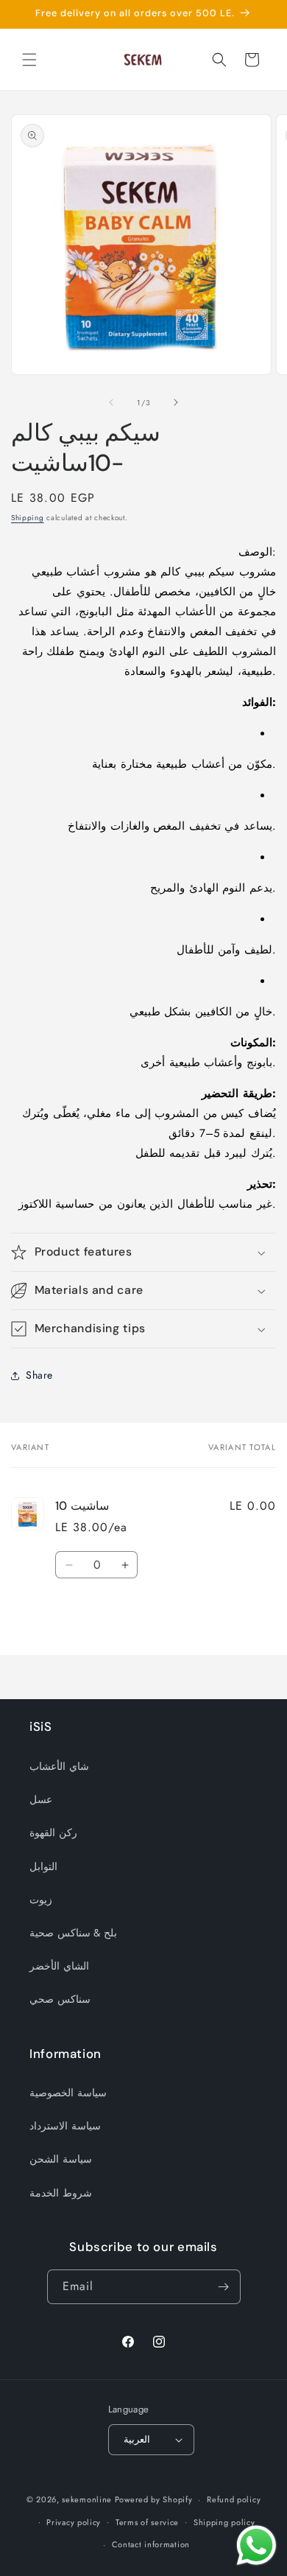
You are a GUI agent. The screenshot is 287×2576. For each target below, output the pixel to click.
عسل (41, 1799)
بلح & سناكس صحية (73, 1933)
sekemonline (87, 2499)
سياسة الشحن (61, 2159)
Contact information (151, 2544)
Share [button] (39, 1375)
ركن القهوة (53, 1833)
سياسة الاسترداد (65, 2126)
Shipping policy (224, 2522)
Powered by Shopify (154, 2499)
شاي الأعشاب (59, 1766)
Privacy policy (74, 2522)
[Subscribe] (224, 2287)
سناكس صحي (60, 1999)
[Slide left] (111, 402)
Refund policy (234, 2499)
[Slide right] (176, 402)
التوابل (43, 1866)
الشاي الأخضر (59, 1966)
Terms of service (147, 2522)
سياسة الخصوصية (68, 2093)
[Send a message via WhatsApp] (256, 2545)
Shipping (28, 518)
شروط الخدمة (61, 2193)
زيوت (41, 1900)
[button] (29, 60)
